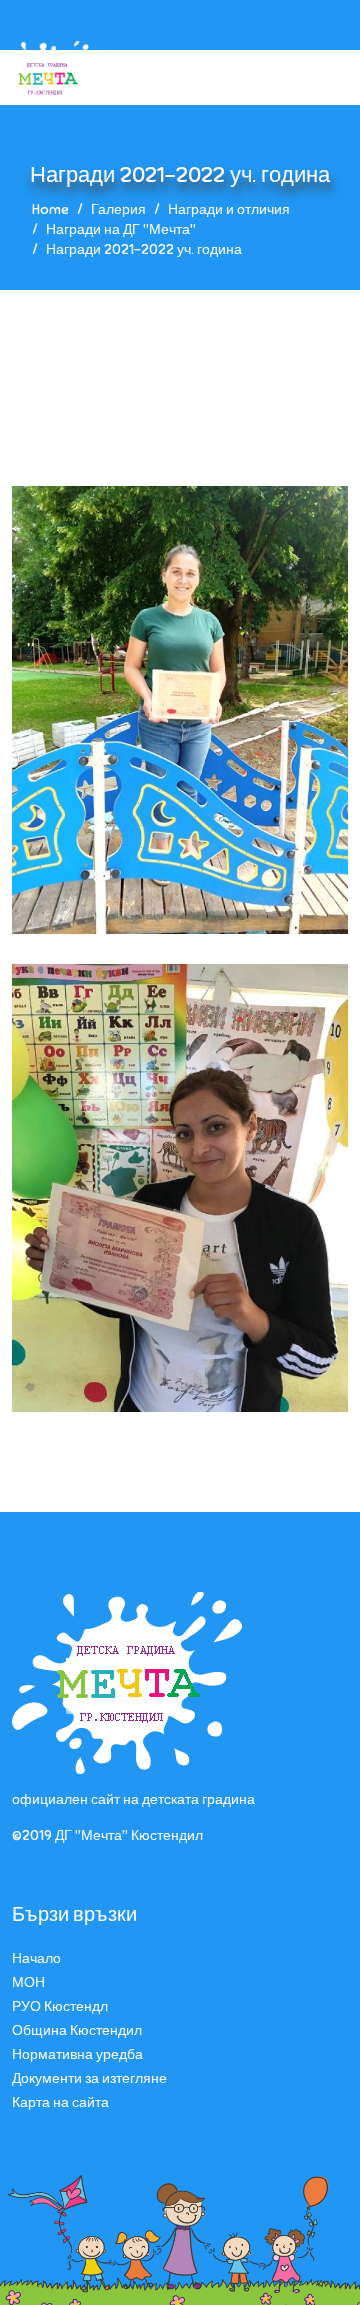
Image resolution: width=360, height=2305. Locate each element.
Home (50, 209)
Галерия (118, 209)
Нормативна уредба (77, 2054)
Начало (36, 1958)
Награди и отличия (229, 209)
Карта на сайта (60, 2102)
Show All (124, 404)
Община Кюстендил (77, 2030)
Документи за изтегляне (89, 2078)
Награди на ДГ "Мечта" (121, 229)
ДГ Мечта (226, 404)
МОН (28, 1982)
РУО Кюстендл (60, 2006)
